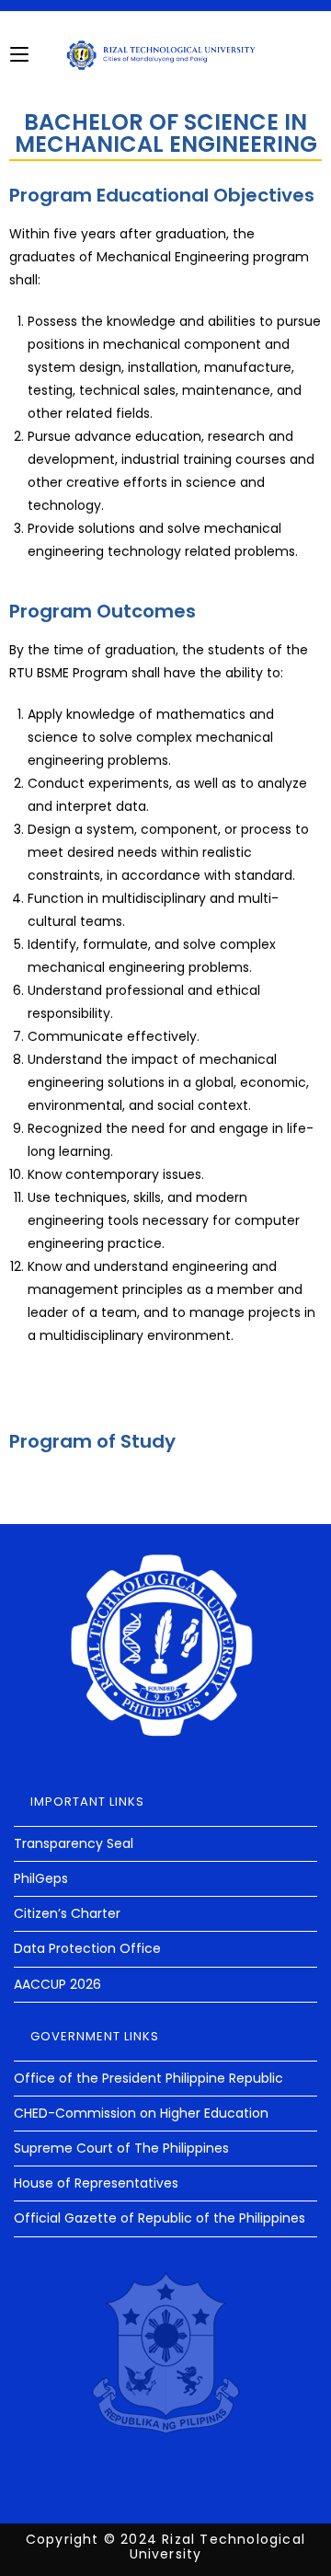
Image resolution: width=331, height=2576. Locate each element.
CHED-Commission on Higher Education (141, 2113)
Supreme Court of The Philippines (121, 2148)
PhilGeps (41, 1878)
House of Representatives (96, 2183)
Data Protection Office (87, 1948)
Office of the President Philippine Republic (148, 2078)
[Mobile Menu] (19, 54)
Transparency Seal (74, 1843)
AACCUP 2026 (57, 1984)
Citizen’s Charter (67, 1913)
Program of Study (92, 1441)
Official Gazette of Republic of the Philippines (160, 2218)
